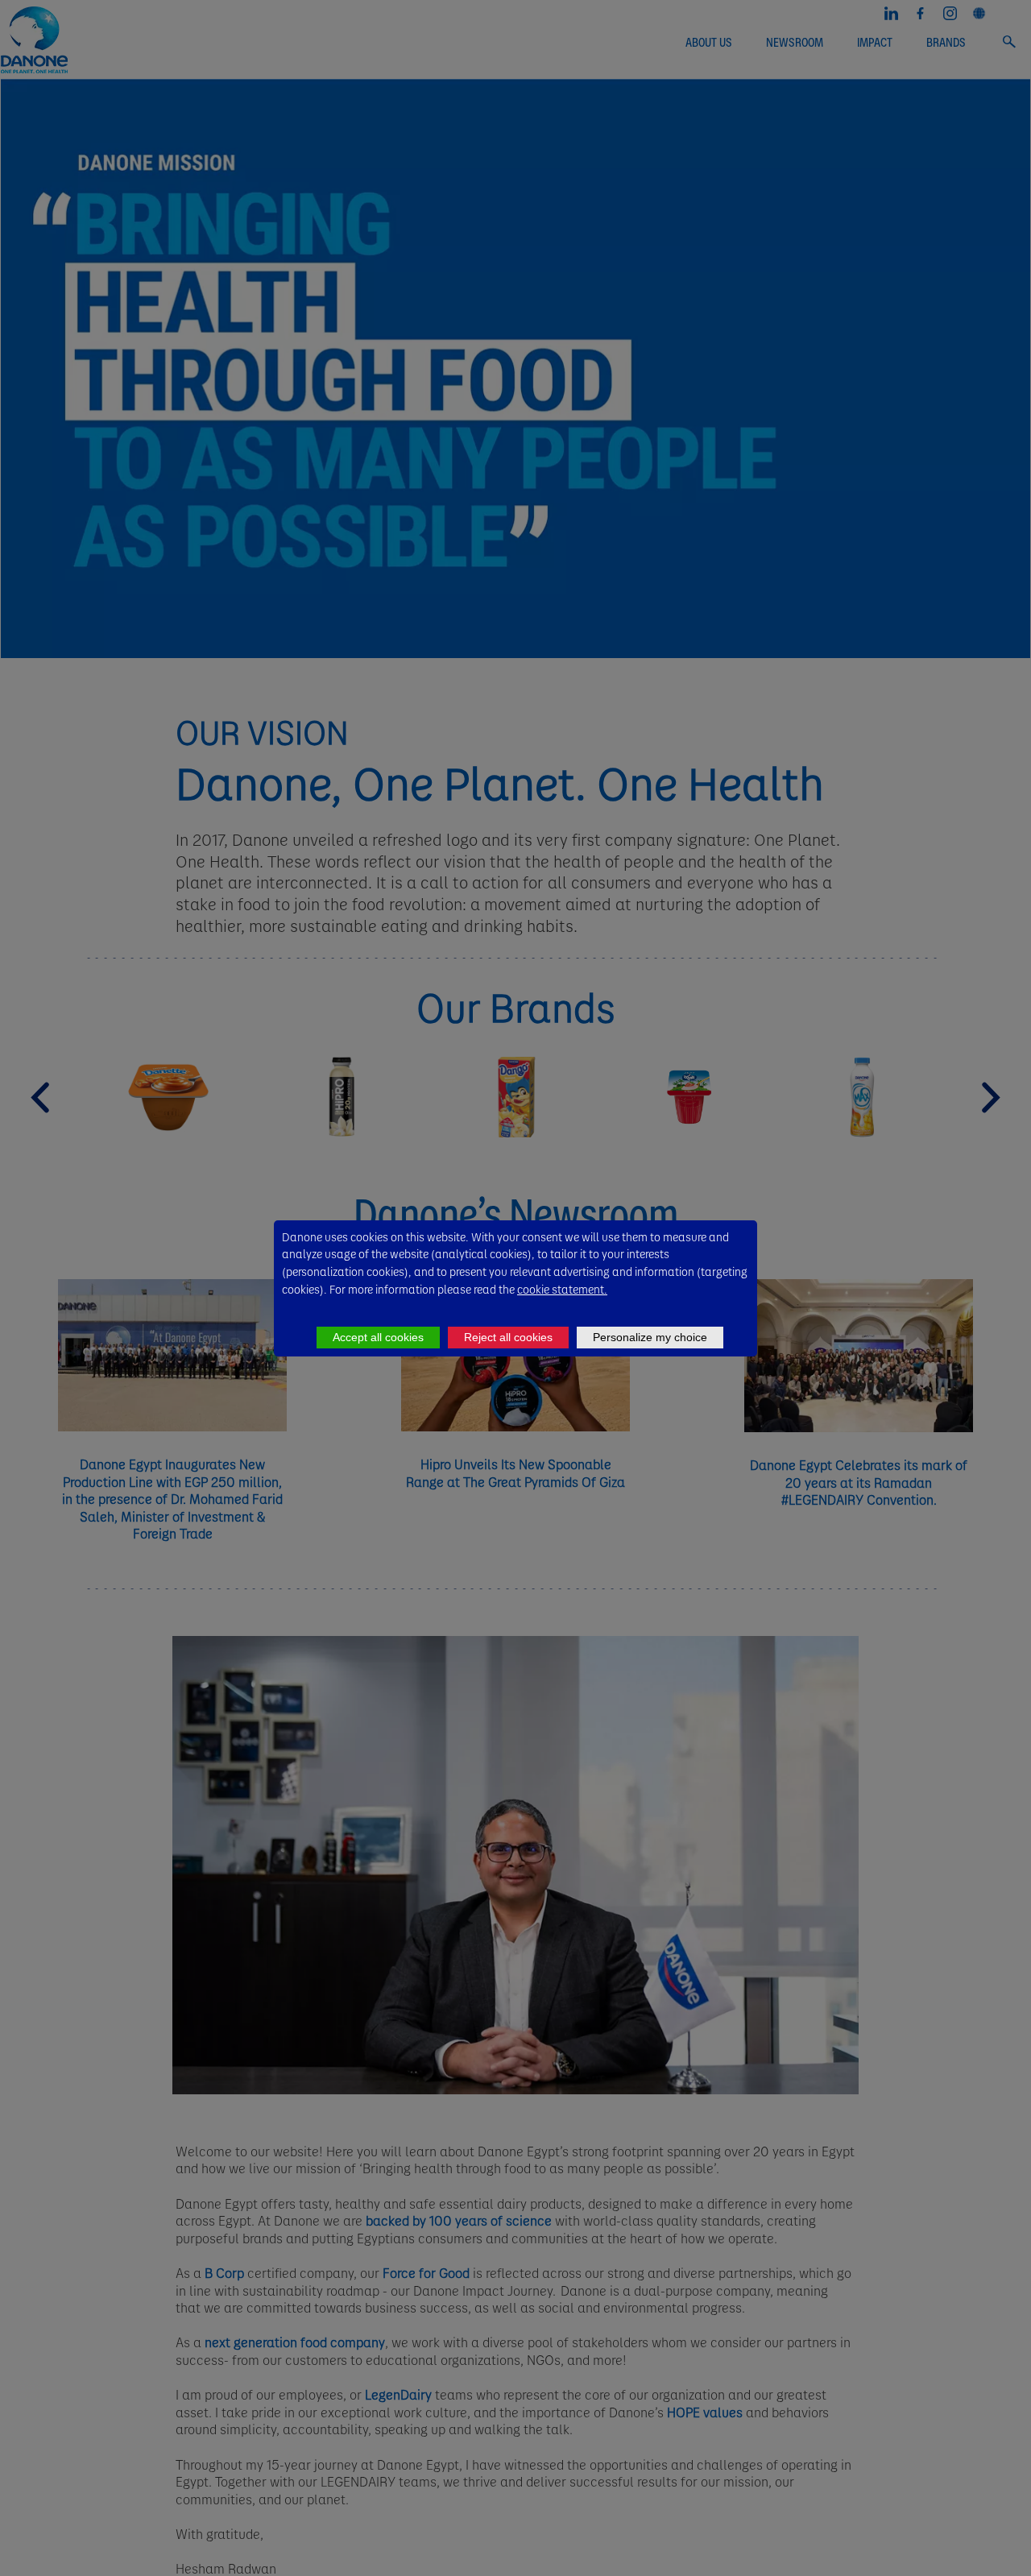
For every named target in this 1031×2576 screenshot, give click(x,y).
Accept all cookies (378, 1337)
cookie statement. (562, 1289)
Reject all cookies (508, 1337)
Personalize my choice (650, 1337)
